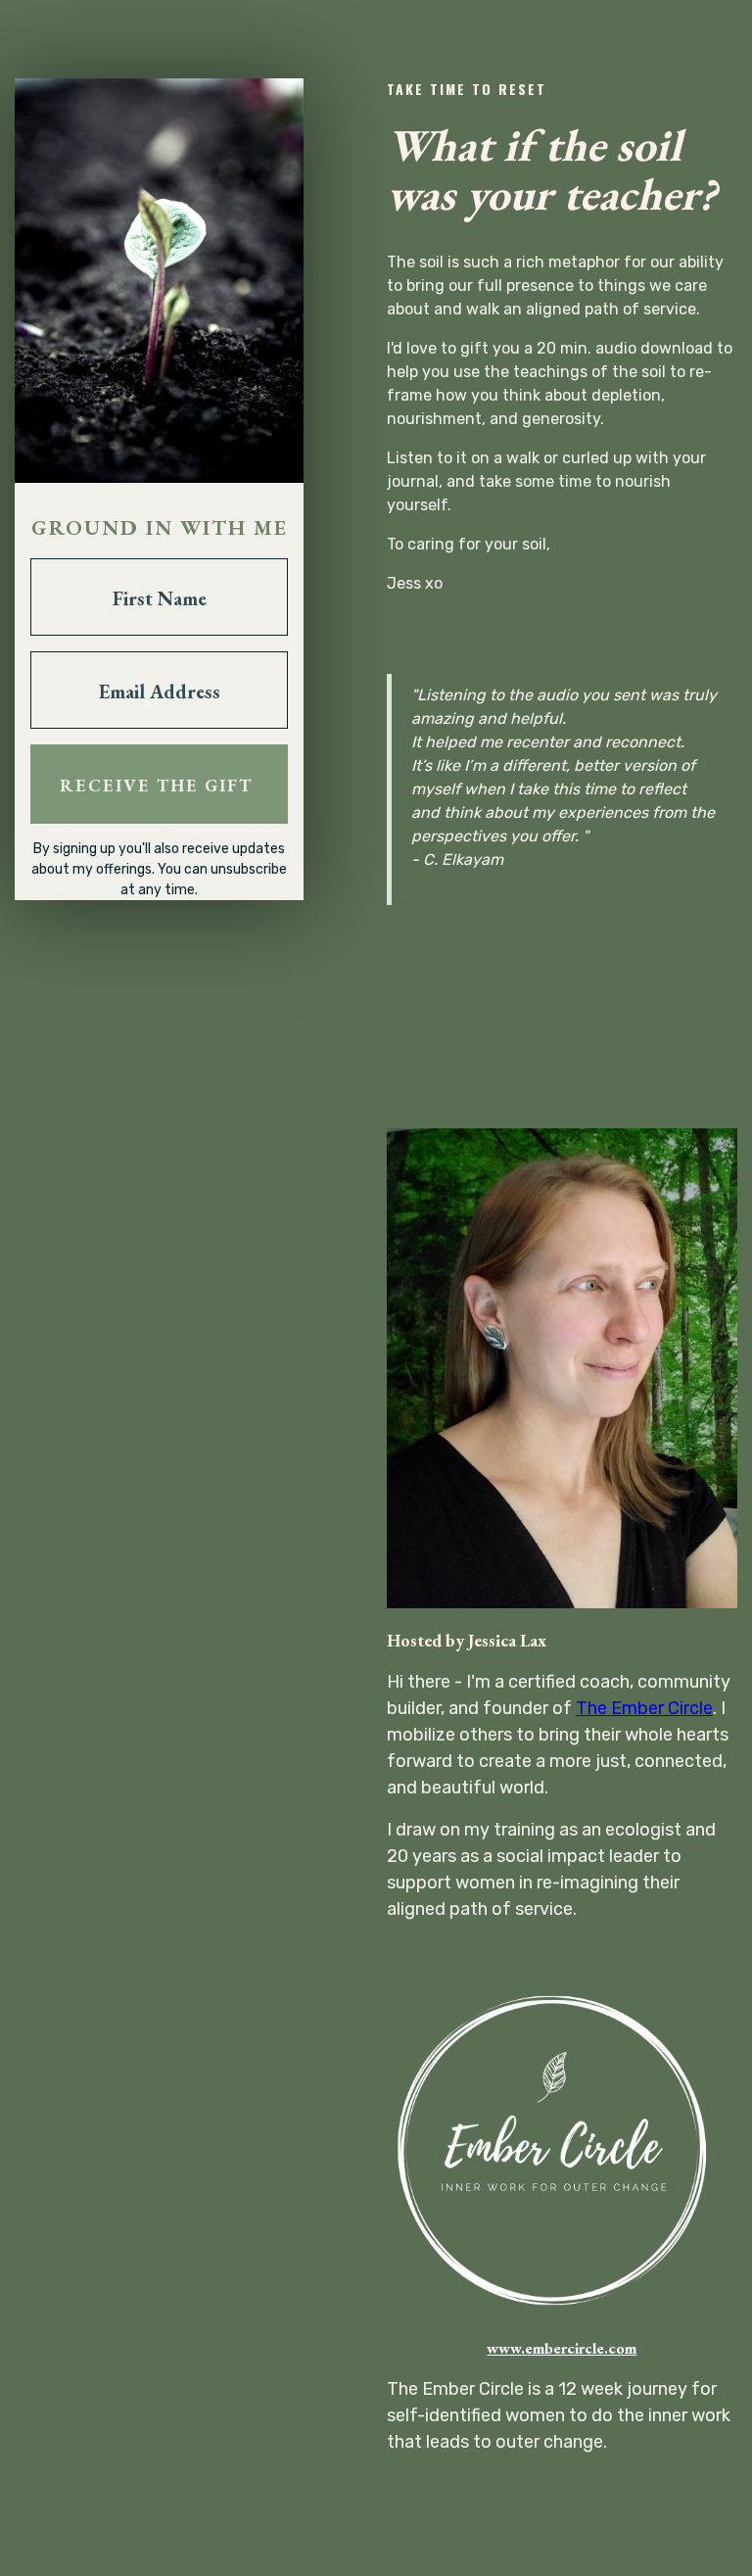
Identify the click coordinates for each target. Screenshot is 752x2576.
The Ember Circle (644, 1708)
